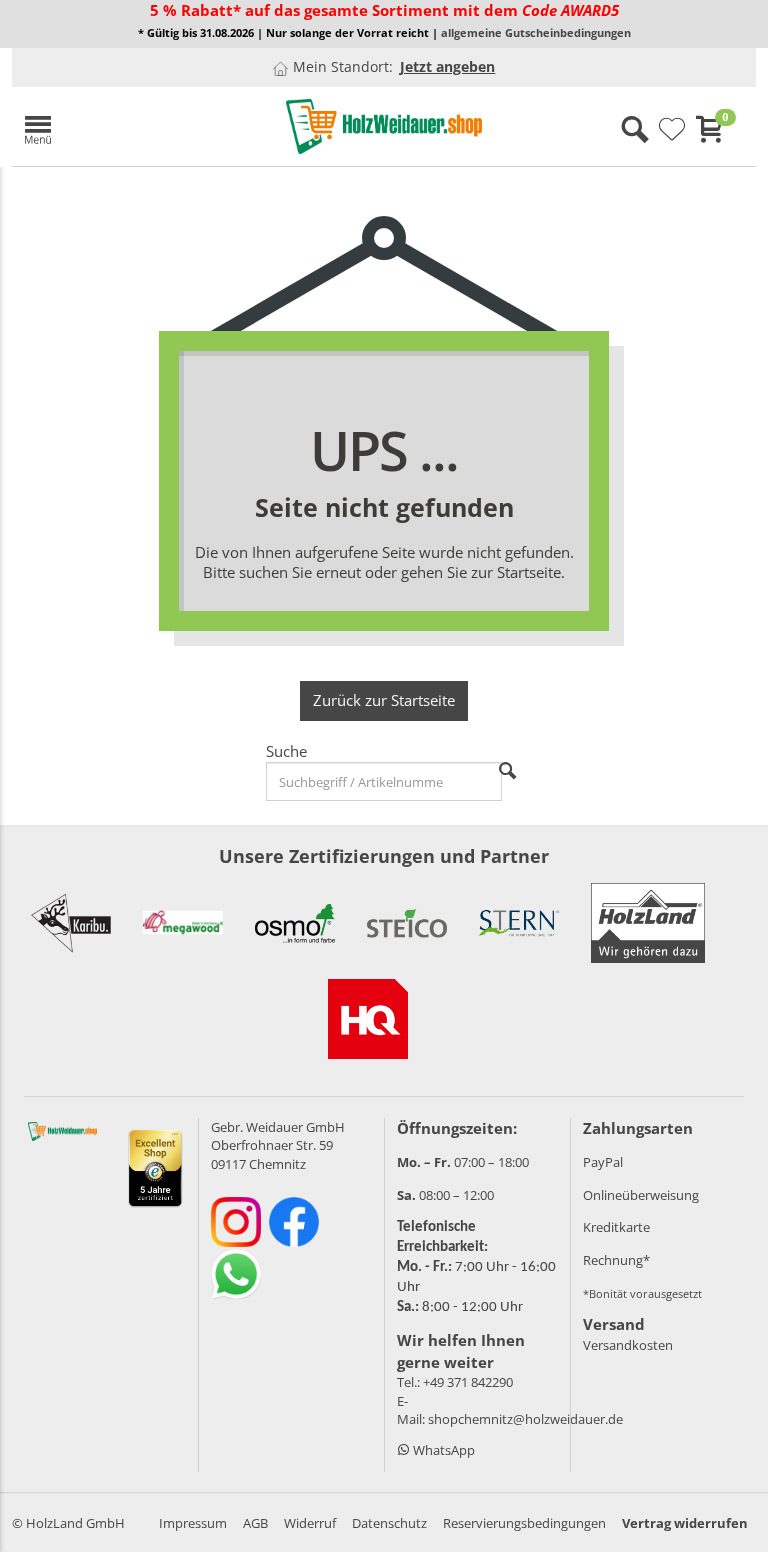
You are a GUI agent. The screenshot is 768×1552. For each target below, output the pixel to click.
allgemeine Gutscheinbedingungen (536, 33)
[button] (132, 126)
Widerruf (310, 1523)
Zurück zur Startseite (384, 700)
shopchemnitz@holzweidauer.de (525, 1419)
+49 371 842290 (468, 1382)
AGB (255, 1523)
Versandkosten (628, 1345)
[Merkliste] (672, 130)
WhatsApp (442, 1450)
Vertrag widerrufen (685, 1523)
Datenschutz (389, 1523)
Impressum (193, 1523)
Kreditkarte (616, 1227)
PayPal (603, 1162)
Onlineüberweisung (641, 1195)
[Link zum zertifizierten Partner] (71, 923)
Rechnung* (616, 1260)
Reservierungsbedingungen (524, 1523)
